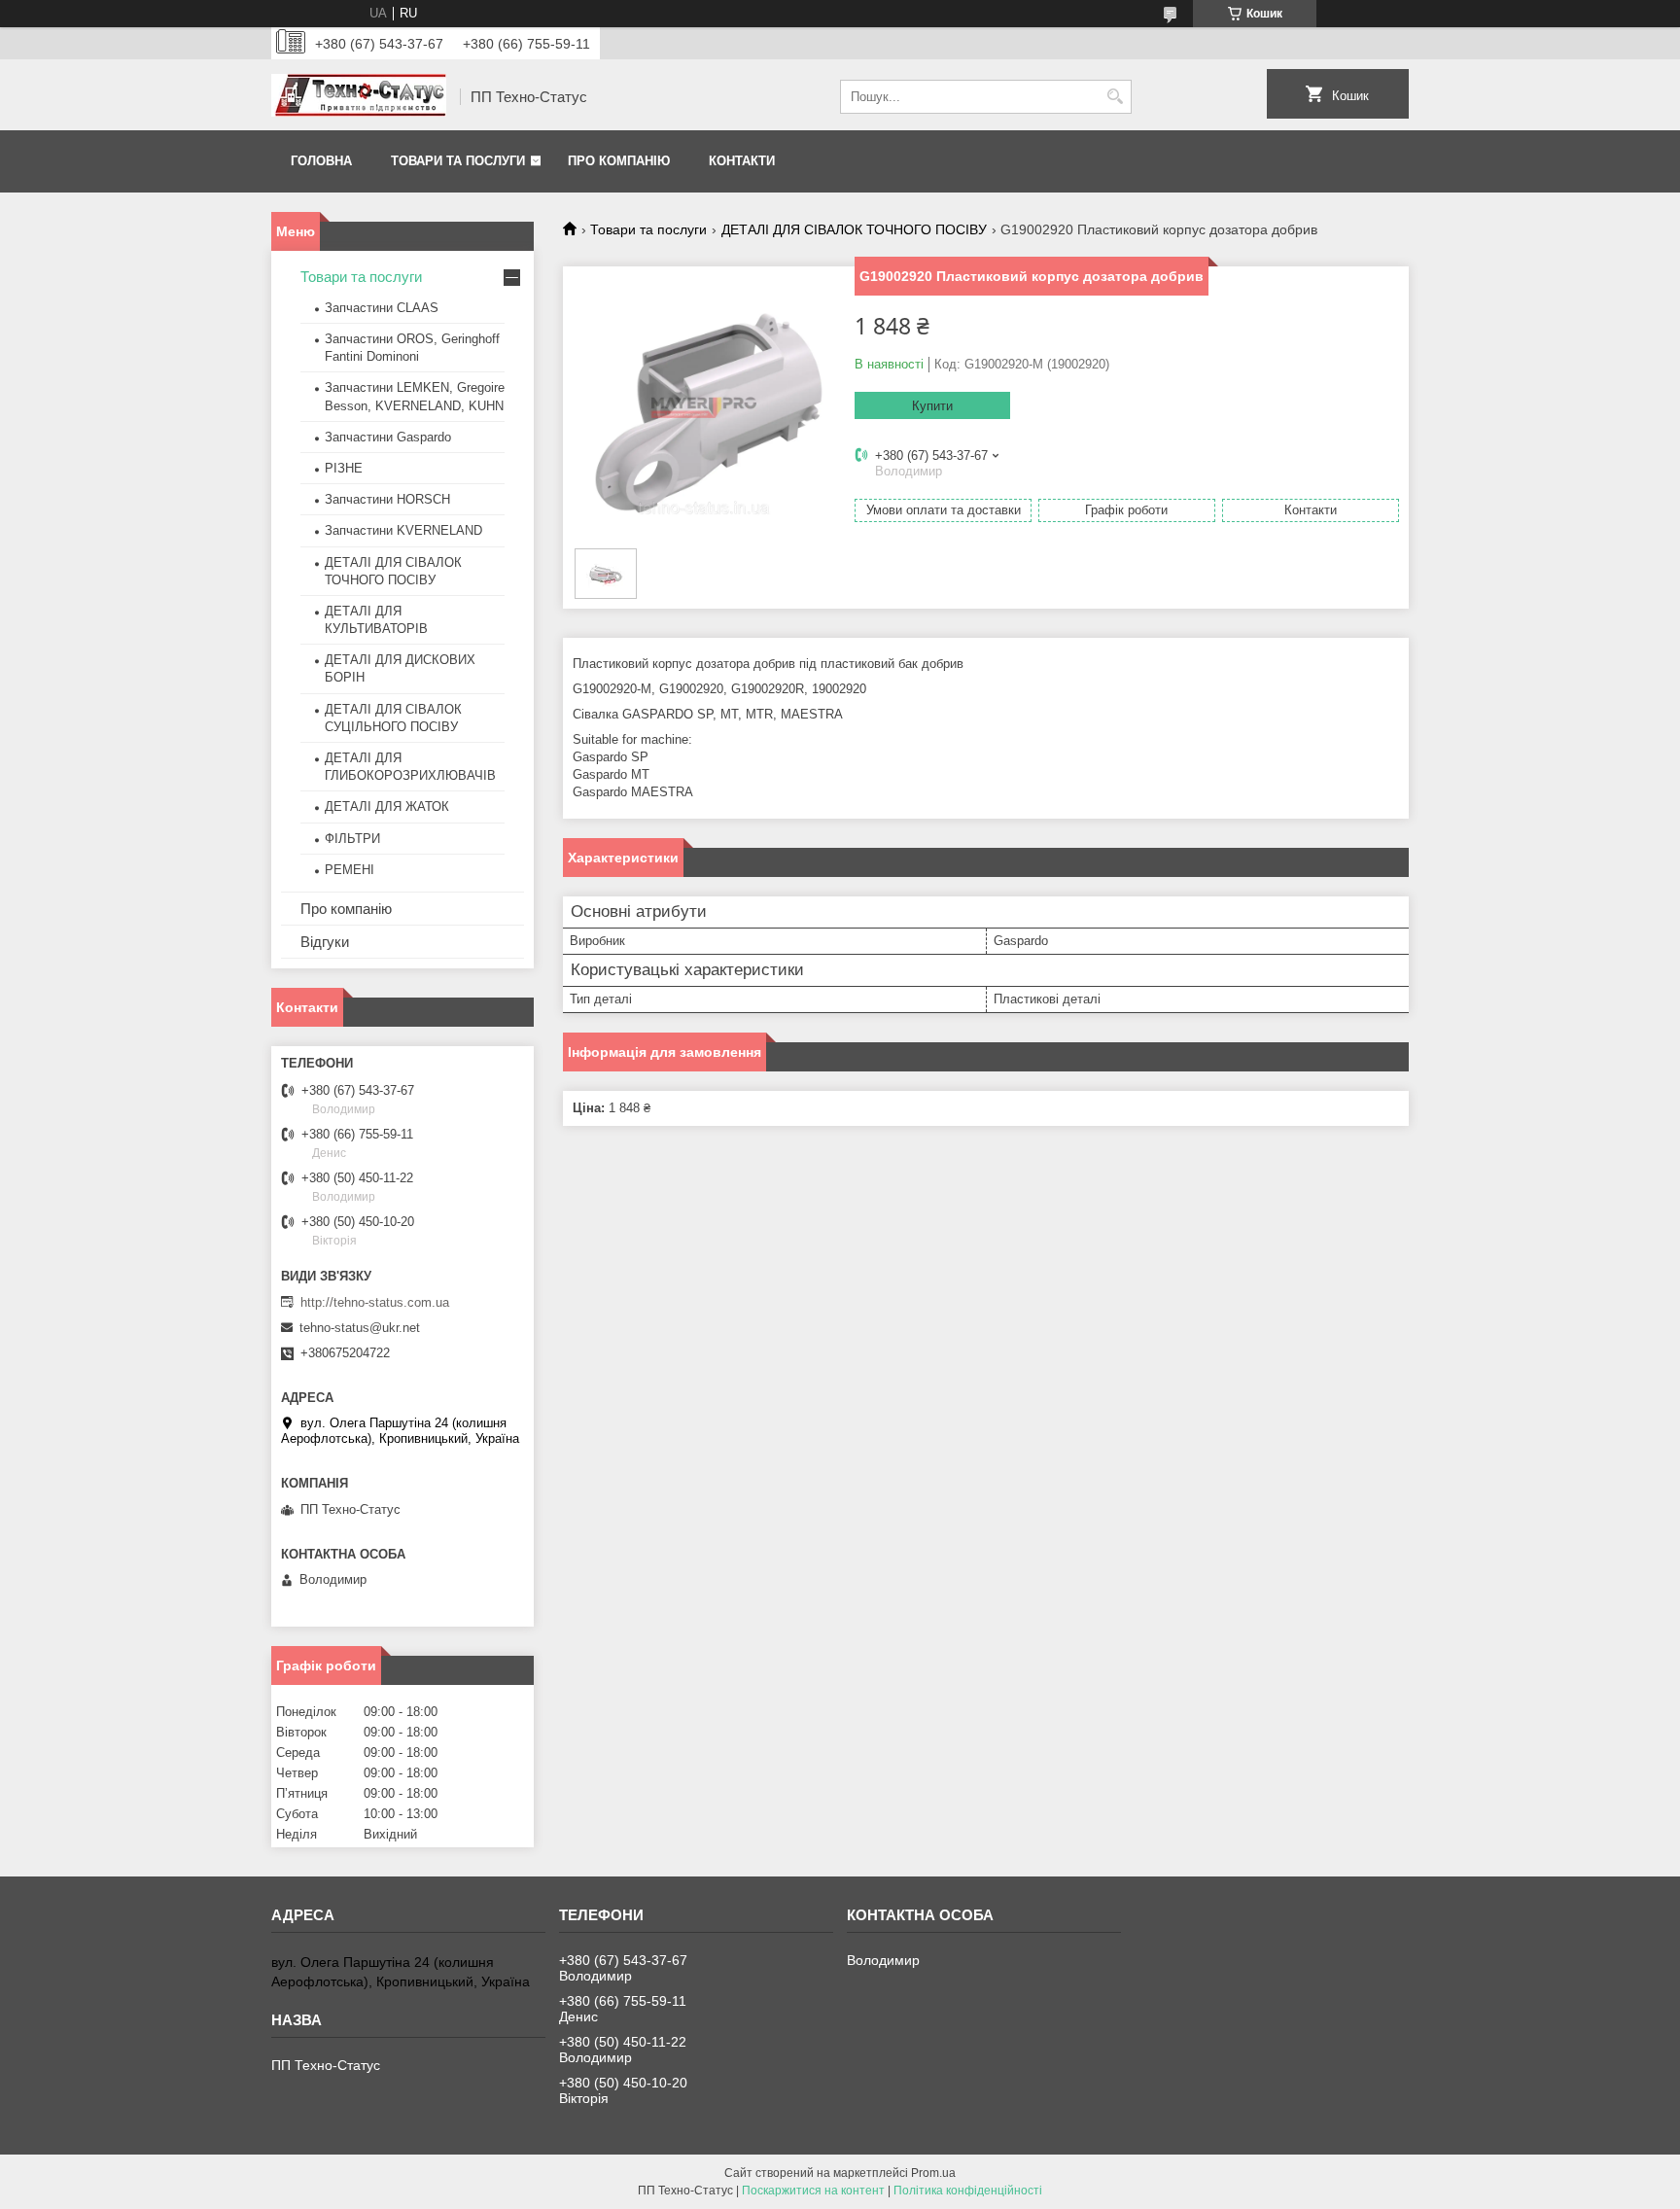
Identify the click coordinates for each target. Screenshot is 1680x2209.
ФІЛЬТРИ (352, 839)
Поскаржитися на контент (813, 2191)
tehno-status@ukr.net (360, 1328)
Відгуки (325, 942)
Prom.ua (933, 2173)
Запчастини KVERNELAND (403, 530)
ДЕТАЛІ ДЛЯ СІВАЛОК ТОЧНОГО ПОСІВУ (854, 229)
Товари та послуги (458, 161)
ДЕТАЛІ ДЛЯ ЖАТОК (387, 806)
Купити (932, 406)
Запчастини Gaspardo (388, 437)
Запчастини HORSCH (387, 499)
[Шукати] (1115, 97)
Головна (321, 161)
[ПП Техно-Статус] (359, 97)
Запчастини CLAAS (382, 308)
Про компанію (619, 161)
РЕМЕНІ (350, 870)
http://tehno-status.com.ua (375, 1302)
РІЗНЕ (344, 468)
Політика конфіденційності (968, 2191)
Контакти (742, 161)
